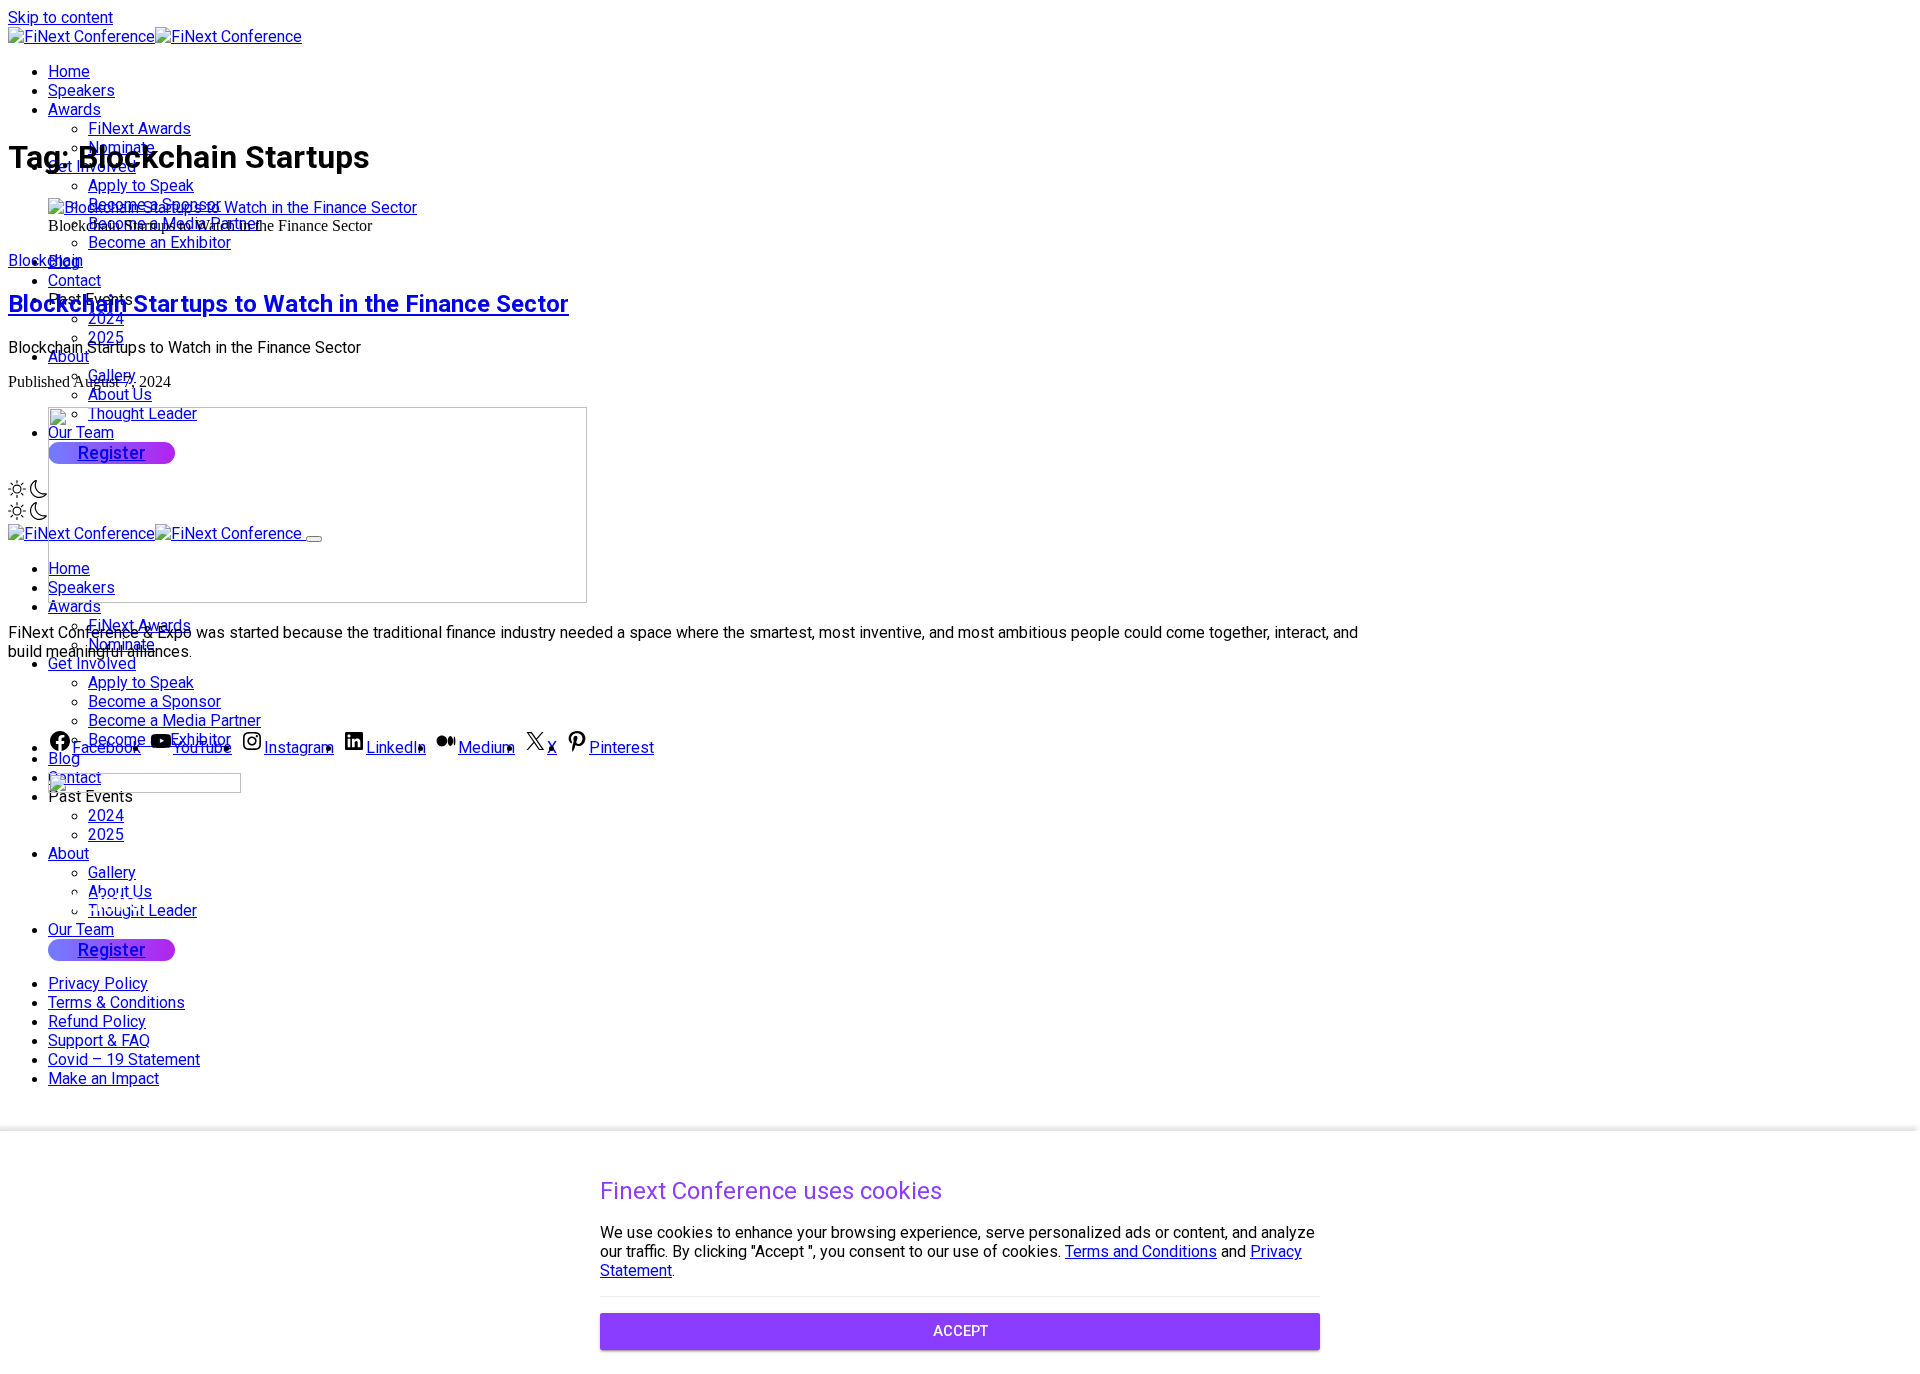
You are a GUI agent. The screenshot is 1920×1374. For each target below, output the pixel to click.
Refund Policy (97, 1021)
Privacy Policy (98, 983)
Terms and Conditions (1141, 1251)
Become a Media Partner (174, 720)
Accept (960, 1331)
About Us (120, 394)
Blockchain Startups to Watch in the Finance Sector (288, 304)
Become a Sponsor (154, 701)
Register (112, 949)
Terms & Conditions (116, 1002)
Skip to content (60, 17)
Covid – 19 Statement (124, 1059)
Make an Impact (103, 1078)
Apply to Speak (141, 185)
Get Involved (92, 663)
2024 (106, 318)
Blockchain (45, 260)
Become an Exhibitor (159, 242)
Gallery (112, 872)
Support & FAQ (99, 1040)
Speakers (81, 90)
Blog (64, 758)
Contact (74, 280)
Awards (74, 109)
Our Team (81, 929)
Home (69, 71)
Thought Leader (142, 910)
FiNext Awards (139, 128)
